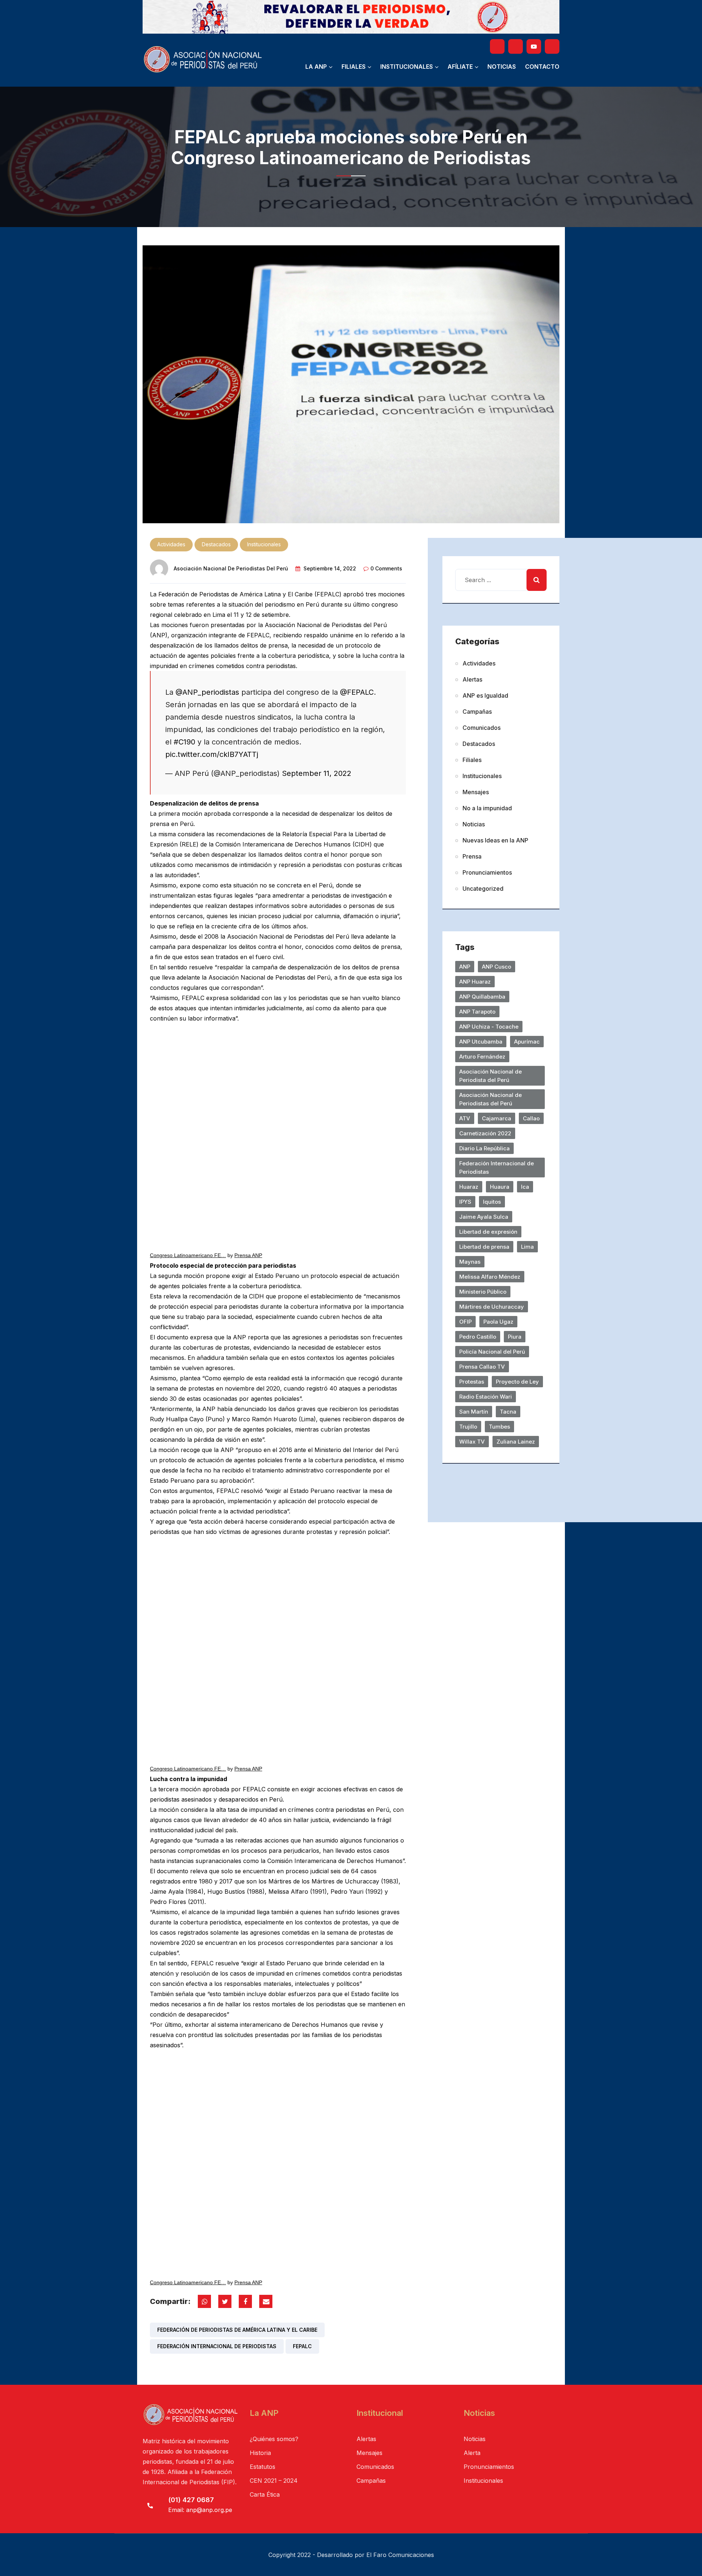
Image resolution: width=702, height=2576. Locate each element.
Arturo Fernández (482, 1057)
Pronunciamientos (487, 872)
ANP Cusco (497, 967)
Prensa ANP (248, 1255)
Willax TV (472, 1442)
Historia (260, 2453)
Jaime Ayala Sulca (484, 1217)
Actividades (171, 544)
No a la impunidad (487, 808)
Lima (527, 1247)
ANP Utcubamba (481, 1042)
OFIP (465, 1322)
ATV (465, 1118)
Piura (515, 1337)
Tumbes (499, 1427)
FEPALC (302, 2346)
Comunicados (482, 728)
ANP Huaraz (475, 982)
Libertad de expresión (488, 1232)
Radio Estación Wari (486, 1397)
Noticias (502, 67)
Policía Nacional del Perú (492, 1352)
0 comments (386, 568)
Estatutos (263, 2467)
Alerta (472, 2453)
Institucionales (407, 67)
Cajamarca (497, 1118)
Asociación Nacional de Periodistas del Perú (231, 568)
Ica (525, 1187)
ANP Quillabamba (482, 997)
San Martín (474, 1412)
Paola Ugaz (498, 1322)
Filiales (354, 67)
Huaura (500, 1187)
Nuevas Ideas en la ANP (495, 840)
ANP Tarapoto (477, 1012)
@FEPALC (357, 692)
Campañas (477, 712)
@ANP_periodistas (207, 692)
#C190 (184, 742)
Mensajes (476, 792)
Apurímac (527, 1042)
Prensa (472, 856)
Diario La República (484, 1148)
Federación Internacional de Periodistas (217, 2346)
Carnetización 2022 (485, 1133)
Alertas (472, 679)
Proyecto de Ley (517, 1382)
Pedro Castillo (478, 1337)
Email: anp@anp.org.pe (200, 2510)
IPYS (465, 1202)
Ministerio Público (483, 1292)
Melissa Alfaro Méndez (490, 1277)
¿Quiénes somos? (274, 2439)
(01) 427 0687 (191, 2500)
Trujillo (468, 1427)
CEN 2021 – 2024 (274, 2481)
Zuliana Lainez (516, 1442)
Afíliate (460, 67)
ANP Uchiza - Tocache (489, 1027)
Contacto (542, 67)
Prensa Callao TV (482, 1367)
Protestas (472, 1382)
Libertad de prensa (484, 1247)
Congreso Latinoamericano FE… (188, 1255)
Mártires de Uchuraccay (492, 1307)
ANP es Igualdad (485, 695)
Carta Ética (265, 2494)
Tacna (508, 1412)
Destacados (216, 544)
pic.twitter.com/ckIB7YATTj (212, 754)
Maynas (470, 1262)
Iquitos (492, 1202)
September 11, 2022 (317, 773)
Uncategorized (483, 889)
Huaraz (469, 1187)
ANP (465, 967)
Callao (531, 1118)
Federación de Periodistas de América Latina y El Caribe (237, 2330)
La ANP (316, 67)
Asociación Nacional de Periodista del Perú (490, 1076)
